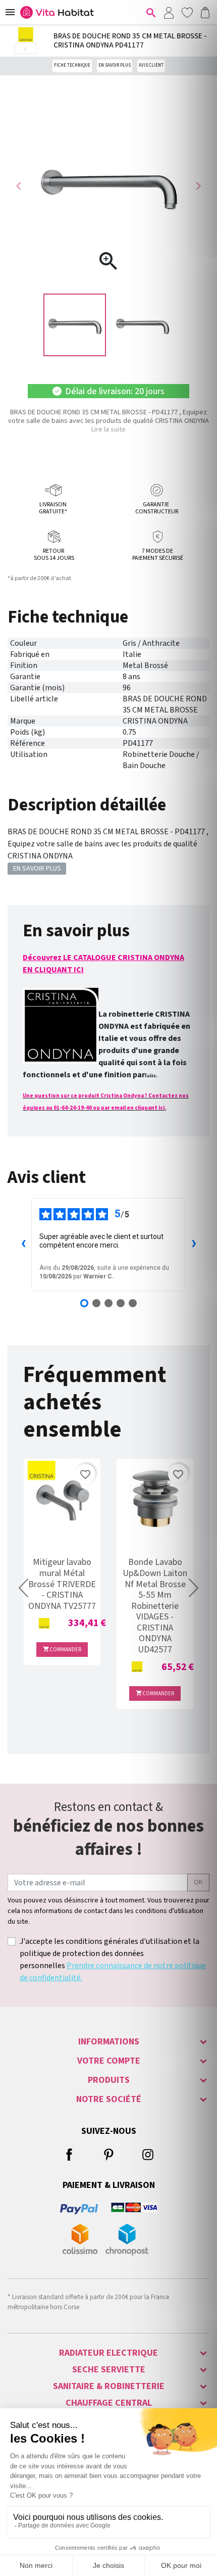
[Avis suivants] (194, 1245)
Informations (109, 2042)
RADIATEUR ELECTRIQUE (108, 2353)
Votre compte (109, 2061)
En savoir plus (115, 65)
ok (198, 1882)
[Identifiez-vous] (169, 12)
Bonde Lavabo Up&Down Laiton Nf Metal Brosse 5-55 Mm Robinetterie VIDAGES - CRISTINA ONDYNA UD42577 (155, 1606)
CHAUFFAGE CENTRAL (109, 2403)
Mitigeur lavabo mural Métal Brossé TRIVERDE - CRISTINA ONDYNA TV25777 (62, 1584)
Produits (109, 2080)
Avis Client (151, 65)
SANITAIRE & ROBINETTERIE (109, 2386)
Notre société (109, 2099)
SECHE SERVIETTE (109, 2370)
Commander (62, 1650)
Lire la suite (108, 430)
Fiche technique (72, 65)
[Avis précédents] (23, 1245)
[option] (75, 325)
